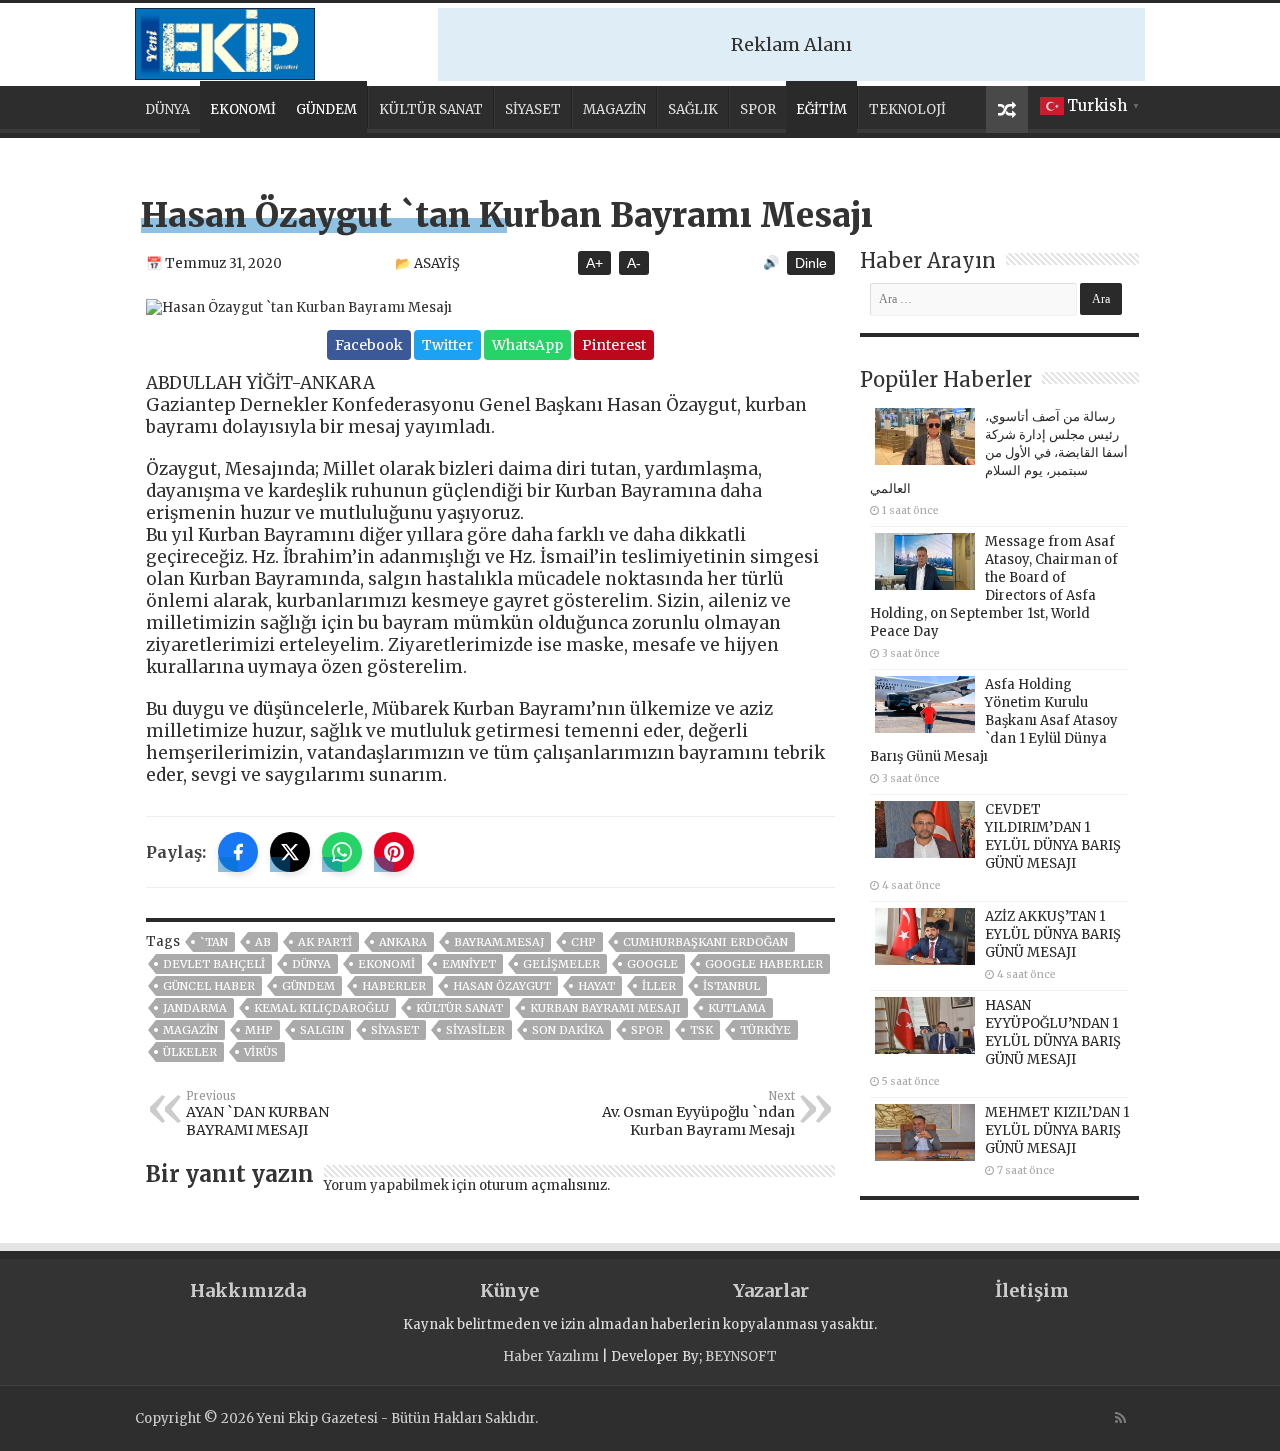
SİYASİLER (475, 1030)
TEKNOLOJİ (907, 109)
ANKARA (403, 942)
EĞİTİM (821, 109)
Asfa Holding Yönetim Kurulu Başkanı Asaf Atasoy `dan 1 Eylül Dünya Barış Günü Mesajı (994, 720)
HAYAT (596, 986)
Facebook (369, 345)
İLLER (659, 986)
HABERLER (394, 986)
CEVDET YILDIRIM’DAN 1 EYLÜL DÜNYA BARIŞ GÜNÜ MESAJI (1053, 836)
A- (634, 263)
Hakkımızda (248, 1290)
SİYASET (533, 109)
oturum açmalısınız (543, 1185)
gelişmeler (561, 964)
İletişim (1032, 1290)
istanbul (731, 986)
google (652, 964)
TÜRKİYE (765, 1030)
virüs (261, 1052)
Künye (509, 1290)
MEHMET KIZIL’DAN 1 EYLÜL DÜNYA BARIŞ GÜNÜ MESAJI (1057, 1130)
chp (583, 942)
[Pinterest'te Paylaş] (394, 852)
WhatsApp (527, 345)
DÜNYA (167, 109)
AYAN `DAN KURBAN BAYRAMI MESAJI (257, 1114)
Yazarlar (771, 1290)
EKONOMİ (243, 109)
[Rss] (1120, 1418)
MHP (259, 1030)
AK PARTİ (325, 942)
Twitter (447, 345)
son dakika (568, 1030)
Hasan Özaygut (502, 986)
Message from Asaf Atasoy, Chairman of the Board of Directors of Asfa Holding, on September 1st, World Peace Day (994, 586)
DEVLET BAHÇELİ (214, 964)
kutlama (737, 1008)
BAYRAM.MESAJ (499, 942)
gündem (308, 986)
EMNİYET (469, 964)
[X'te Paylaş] (290, 852)
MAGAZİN (614, 109)
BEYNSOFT (741, 1356)
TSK (701, 1030)
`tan (214, 942)
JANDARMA (195, 1008)
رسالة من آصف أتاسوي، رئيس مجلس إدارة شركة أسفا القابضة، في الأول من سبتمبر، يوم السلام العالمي (999, 452)
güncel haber (209, 986)
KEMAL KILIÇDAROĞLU (321, 1008)
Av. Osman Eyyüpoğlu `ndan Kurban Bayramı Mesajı (698, 1114)
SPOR (758, 109)
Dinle (811, 263)
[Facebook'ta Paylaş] (238, 852)
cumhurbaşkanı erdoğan (705, 942)
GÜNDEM (326, 109)
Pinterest (614, 345)
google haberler (764, 964)
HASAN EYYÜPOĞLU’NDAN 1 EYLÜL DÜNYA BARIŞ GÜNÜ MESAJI (1053, 1032)
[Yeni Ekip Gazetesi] (225, 41)
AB (263, 942)
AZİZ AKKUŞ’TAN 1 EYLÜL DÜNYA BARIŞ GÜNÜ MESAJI (1053, 934)
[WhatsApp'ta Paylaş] (342, 852)
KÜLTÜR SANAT (431, 109)
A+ (594, 263)
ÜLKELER (190, 1052)
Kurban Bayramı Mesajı (605, 1008)
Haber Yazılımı (551, 1356)
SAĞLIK (693, 109)
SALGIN (322, 1030)
